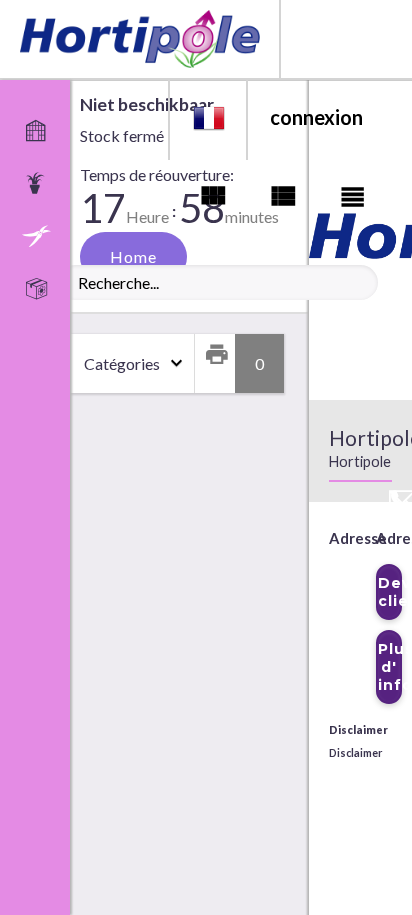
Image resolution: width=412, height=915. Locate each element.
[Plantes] (41, 182)
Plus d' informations (390, 667)
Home (133, 256)
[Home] (41, 129)
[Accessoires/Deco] (41, 235)
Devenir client (390, 592)
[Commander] (41, 288)
